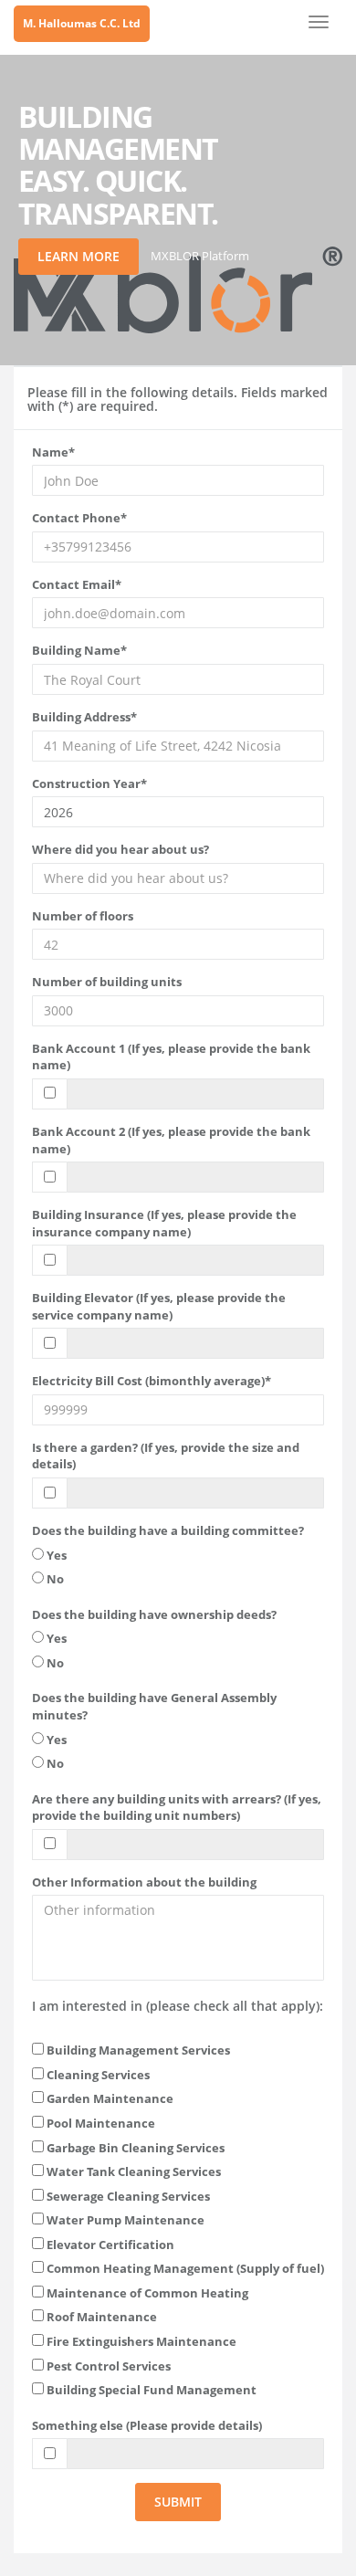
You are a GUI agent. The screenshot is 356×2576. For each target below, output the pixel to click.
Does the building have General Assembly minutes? (154, 1706)
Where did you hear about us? (120, 849)
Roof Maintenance (100, 2317)
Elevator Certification (109, 2245)
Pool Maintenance (99, 2123)
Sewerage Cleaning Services (127, 2196)
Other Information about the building (144, 1882)
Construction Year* (89, 783)
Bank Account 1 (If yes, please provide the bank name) (171, 1057)
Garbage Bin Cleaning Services (134, 2148)
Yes (55, 1555)
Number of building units (107, 982)
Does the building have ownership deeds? (154, 1614)
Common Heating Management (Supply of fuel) (184, 2268)
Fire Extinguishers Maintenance (140, 2341)
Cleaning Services (97, 2075)
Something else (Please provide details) (147, 2425)
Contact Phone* (79, 518)
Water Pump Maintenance (124, 2220)
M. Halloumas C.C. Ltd (82, 23)
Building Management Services (137, 2050)
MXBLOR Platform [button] (200, 256)
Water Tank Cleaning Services (132, 2171)
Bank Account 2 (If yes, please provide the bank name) (171, 1140)
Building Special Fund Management (150, 2390)
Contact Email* (77, 584)
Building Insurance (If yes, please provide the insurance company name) (164, 1223)
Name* (53, 452)
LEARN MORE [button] (79, 256)
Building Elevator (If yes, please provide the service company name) (159, 1306)
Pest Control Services (107, 2366)
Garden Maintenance (109, 2098)
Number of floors (83, 916)
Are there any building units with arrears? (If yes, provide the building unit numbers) (177, 1808)
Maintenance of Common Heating (146, 2293)
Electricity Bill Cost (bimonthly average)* (152, 1381)
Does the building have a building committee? (168, 1530)
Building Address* (84, 717)
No (54, 1579)
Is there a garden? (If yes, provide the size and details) (166, 1456)
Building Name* (79, 650)
